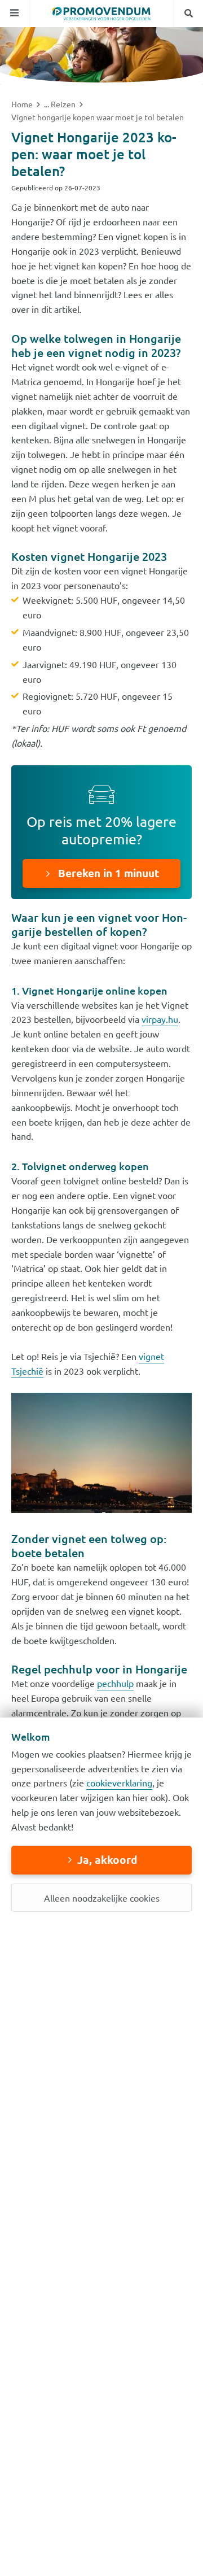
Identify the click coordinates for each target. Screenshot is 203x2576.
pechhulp (115, 1683)
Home (23, 104)
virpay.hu (160, 1019)
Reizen (64, 104)
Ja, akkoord (107, 1860)
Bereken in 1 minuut (107, 873)
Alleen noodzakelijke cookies (102, 1898)
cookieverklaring (119, 1782)
